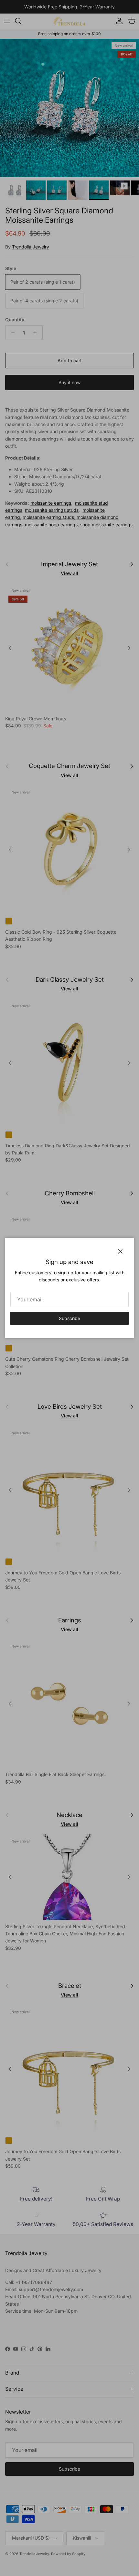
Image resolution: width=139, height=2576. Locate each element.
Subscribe (69, 1318)
